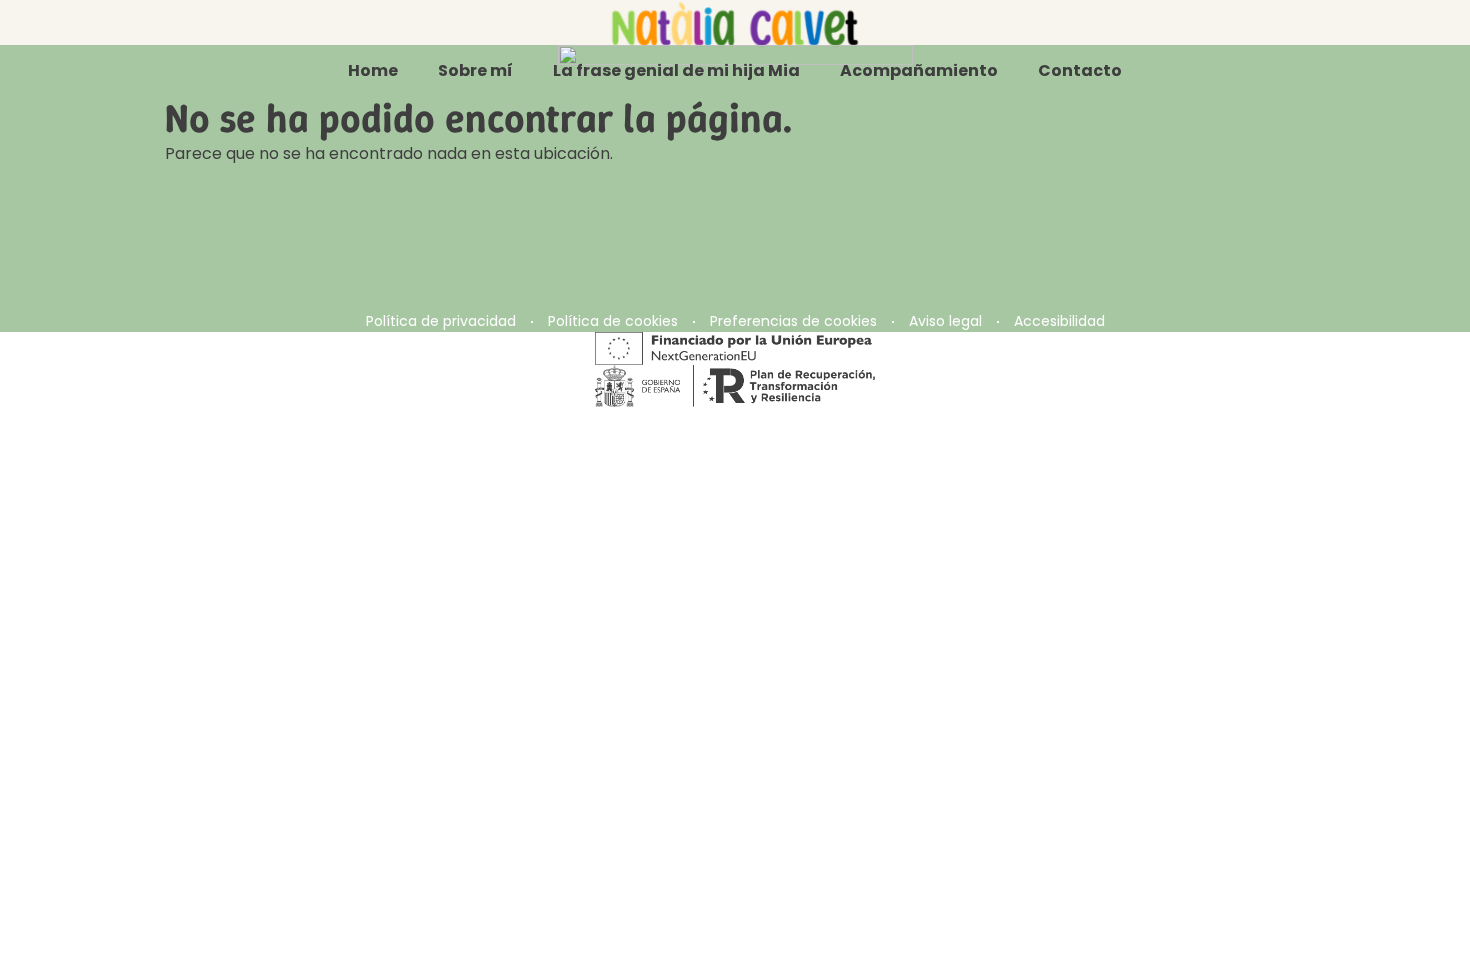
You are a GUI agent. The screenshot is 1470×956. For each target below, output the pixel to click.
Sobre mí (475, 70)
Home (373, 70)
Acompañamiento (919, 70)
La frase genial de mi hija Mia (676, 70)
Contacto (1080, 70)
